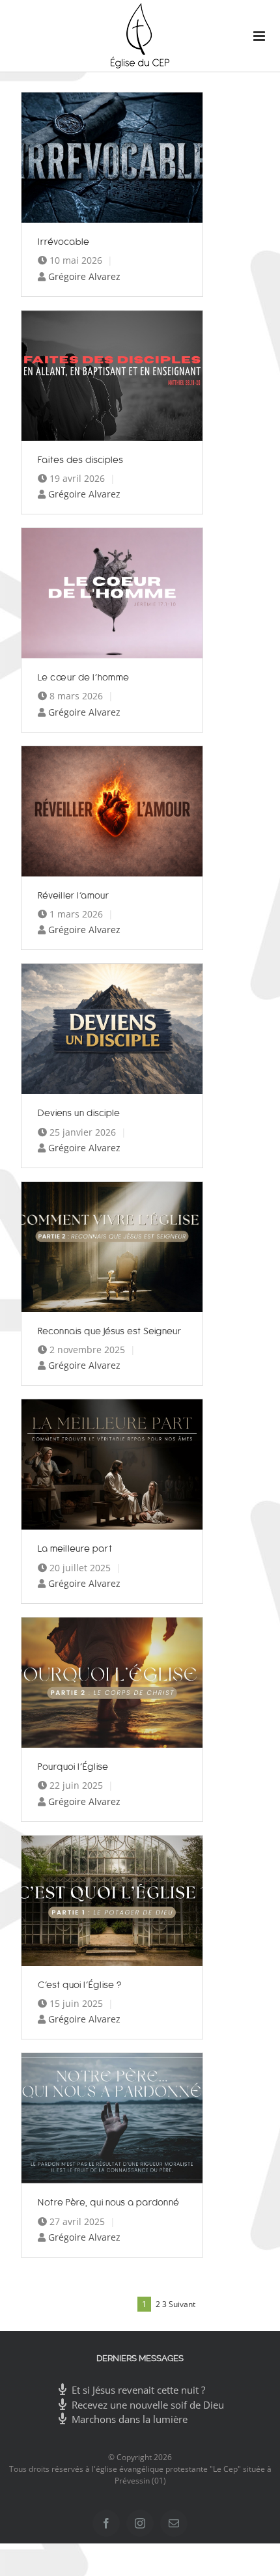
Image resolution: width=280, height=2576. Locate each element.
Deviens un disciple (79, 1113)
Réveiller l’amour (74, 895)
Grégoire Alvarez (84, 276)
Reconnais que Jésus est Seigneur (110, 1331)
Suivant (182, 2304)
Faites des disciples (81, 459)
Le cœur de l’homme (84, 677)
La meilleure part (75, 1548)
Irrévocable (64, 241)
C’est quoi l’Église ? (80, 1984)
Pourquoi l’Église (73, 1766)
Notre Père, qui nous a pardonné (109, 2202)
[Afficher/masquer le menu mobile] (254, 36)
